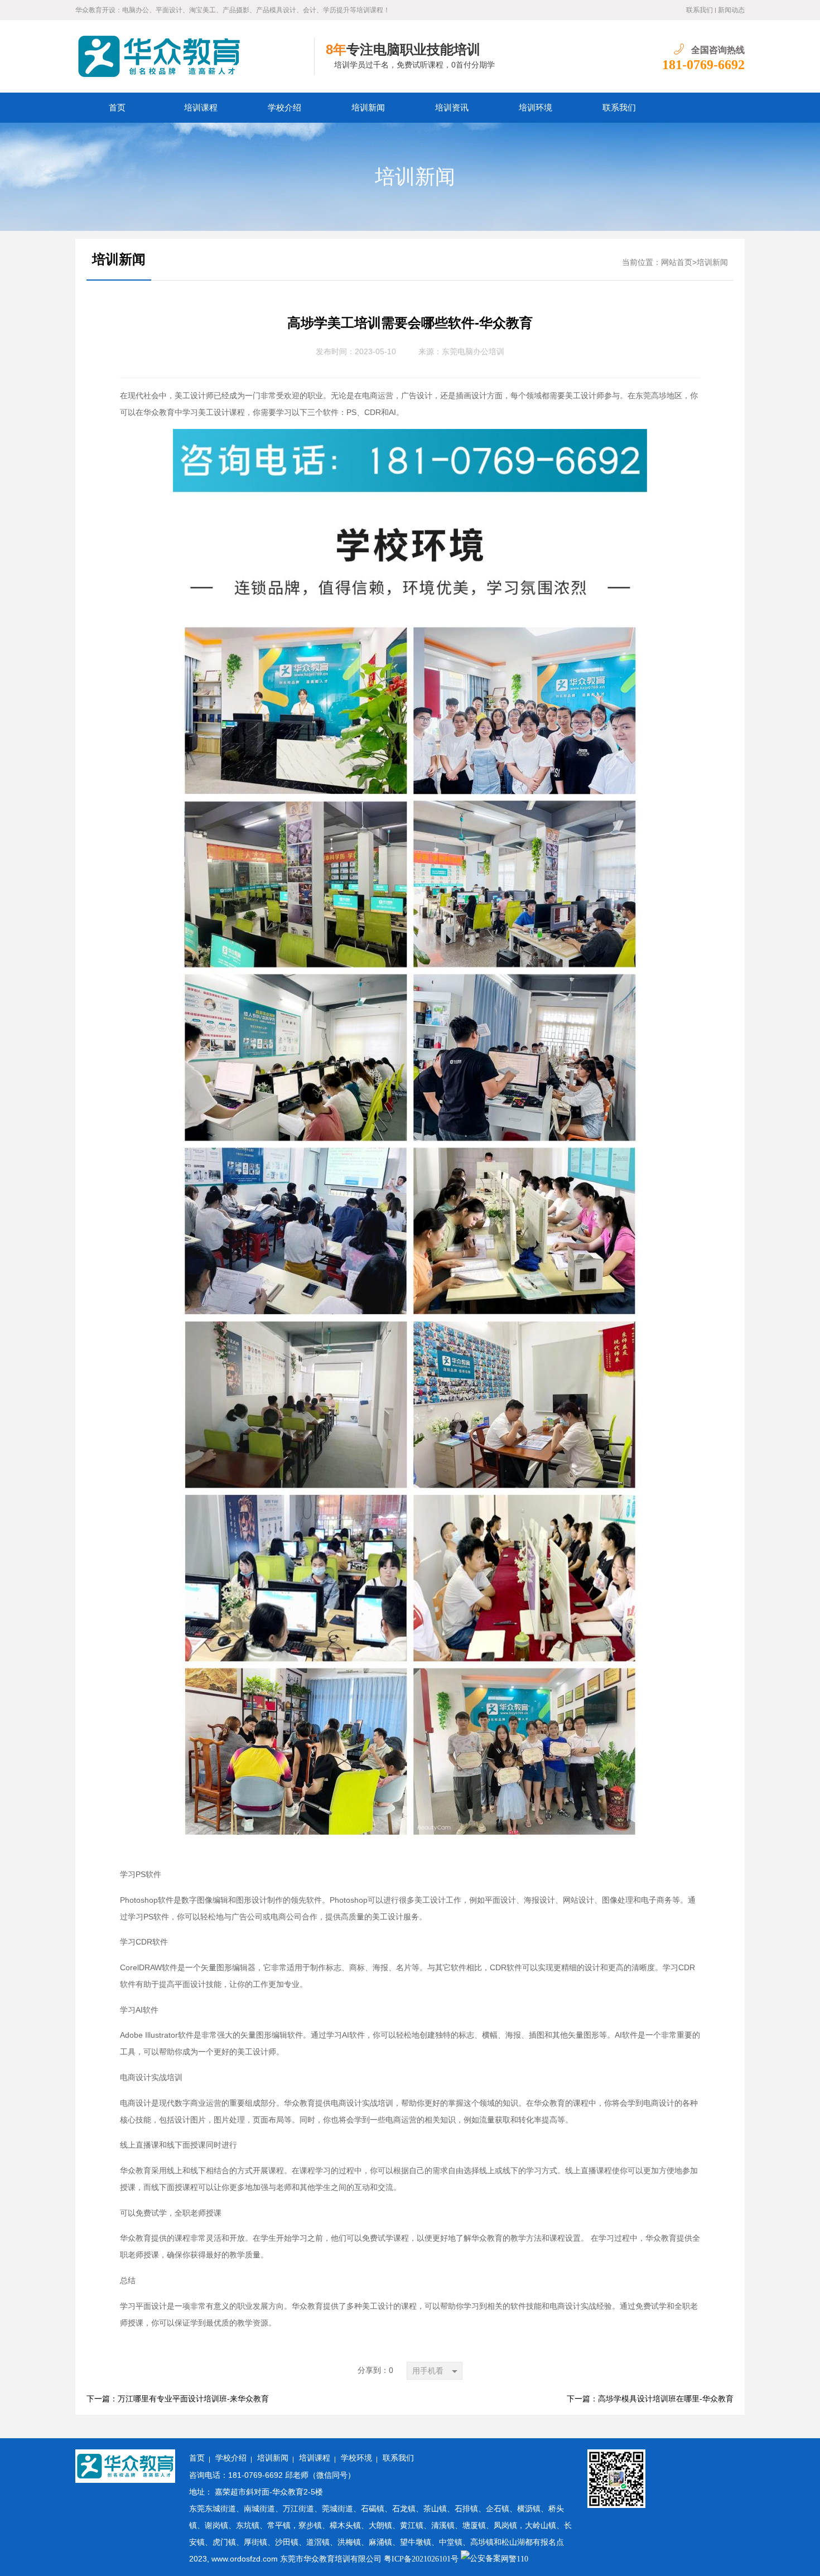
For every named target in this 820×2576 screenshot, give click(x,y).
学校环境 (356, 2458)
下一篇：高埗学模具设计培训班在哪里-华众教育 (650, 2399)
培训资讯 (452, 108)
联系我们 (700, 10)
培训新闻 (368, 108)
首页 (117, 108)
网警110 (515, 2559)
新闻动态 (731, 10)
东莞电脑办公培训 (473, 352)
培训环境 (536, 108)
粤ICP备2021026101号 (421, 2559)
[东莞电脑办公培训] (195, 56)
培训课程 (201, 108)
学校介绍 (284, 108)
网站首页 (677, 262)
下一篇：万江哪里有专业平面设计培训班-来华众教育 (178, 2399)
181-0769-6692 (703, 65)
